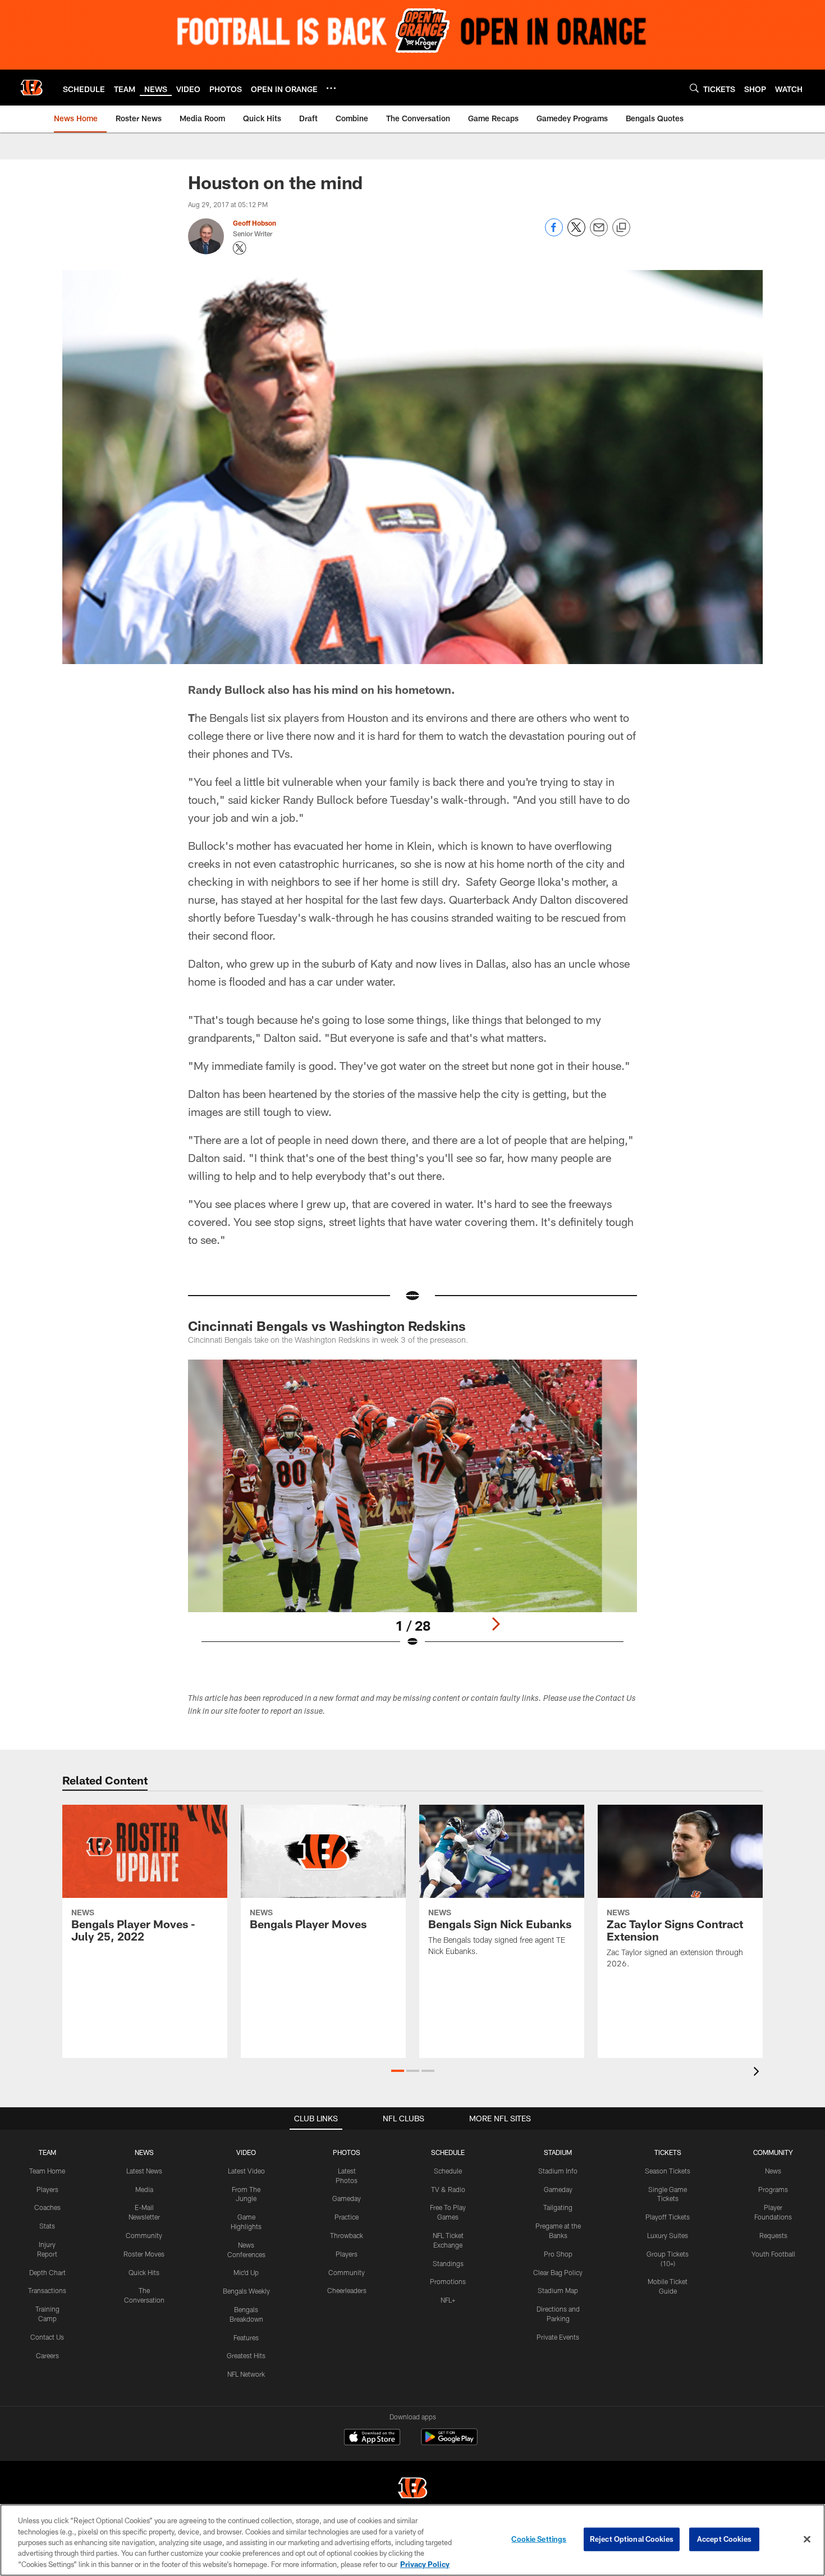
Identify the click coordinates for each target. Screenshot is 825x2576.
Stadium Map (558, 2290)
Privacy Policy (425, 2564)
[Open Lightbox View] (412, 1511)
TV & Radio (448, 2189)
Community (144, 2235)
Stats (47, 2226)
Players (47, 2189)
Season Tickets (668, 2171)
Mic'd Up (246, 2272)
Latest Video (246, 2171)
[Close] (807, 2540)
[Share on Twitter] (576, 233)
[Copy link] (621, 228)
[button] (398, 2071)
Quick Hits (144, 2272)
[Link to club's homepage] (31, 88)
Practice (347, 2217)
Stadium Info (558, 2171)
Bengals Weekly (246, 2291)
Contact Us (47, 2337)
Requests (773, 2235)
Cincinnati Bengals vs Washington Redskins (327, 1326)
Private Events (558, 2337)
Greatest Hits (246, 2355)
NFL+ (448, 2300)
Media (144, 2189)
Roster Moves (144, 2254)
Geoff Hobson (255, 223)
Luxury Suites (668, 2235)
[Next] (496, 1624)
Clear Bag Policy (558, 2272)
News (773, 2171)
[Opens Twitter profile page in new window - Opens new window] (240, 248)
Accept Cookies (724, 2539)
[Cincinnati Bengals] (412, 2489)
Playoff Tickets (668, 2217)
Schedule (448, 2171)
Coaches (47, 2207)
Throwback (347, 2235)
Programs (773, 2189)
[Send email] (599, 233)
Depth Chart (47, 2272)
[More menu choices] (331, 88)
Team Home (47, 2171)
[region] (412, 2540)
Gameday (347, 2198)
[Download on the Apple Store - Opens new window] (372, 2438)
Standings (448, 2263)
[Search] (694, 88)
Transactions (47, 2290)
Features (246, 2337)
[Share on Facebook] (554, 233)
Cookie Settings (539, 2539)
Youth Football (773, 2254)
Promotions (448, 2281)
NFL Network (246, 2374)
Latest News (144, 2171)
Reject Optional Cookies (632, 2539)
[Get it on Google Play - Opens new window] (449, 2443)
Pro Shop (558, 2254)
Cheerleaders (347, 2290)
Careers (47, 2355)
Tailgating (558, 2207)
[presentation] (758, 2073)
